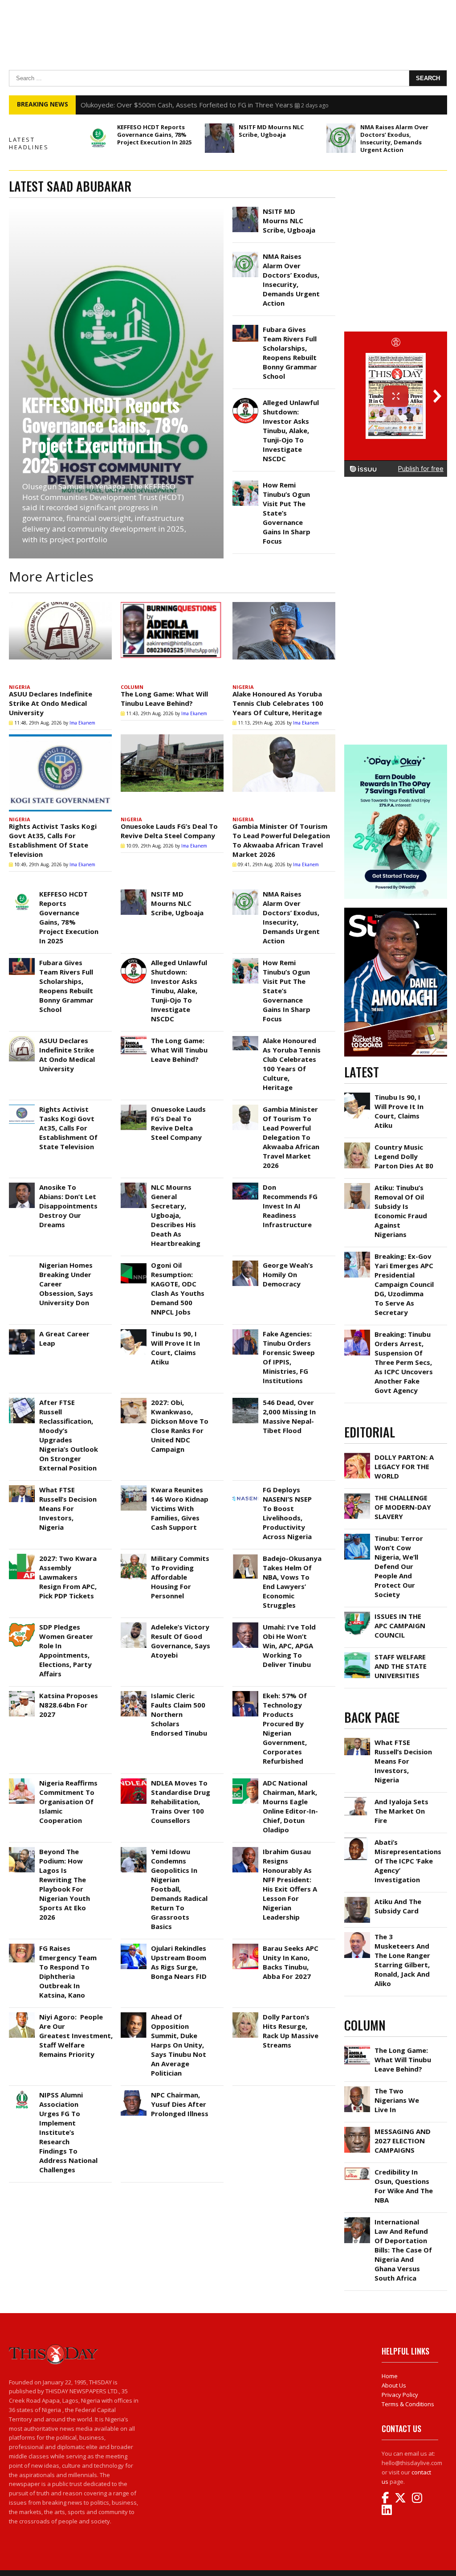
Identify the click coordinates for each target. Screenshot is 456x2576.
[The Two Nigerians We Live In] (357, 2089)
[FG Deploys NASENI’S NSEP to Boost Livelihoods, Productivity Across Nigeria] (245, 1487)
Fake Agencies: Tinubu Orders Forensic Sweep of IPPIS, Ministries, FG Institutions (289, 1357)
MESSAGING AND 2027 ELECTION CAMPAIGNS (403, 2141)
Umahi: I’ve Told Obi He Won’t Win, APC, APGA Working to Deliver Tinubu (289, 1646)
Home (390, 2376)
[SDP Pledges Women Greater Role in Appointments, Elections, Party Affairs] (22, 1625)
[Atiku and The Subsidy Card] (357, 1899)
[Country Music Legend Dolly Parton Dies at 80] (357, 1145)
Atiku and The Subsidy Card (398, 1906)
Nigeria (20, 687)
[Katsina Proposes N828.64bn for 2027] (22, 1693)
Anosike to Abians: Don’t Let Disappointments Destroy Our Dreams (68, 1206)
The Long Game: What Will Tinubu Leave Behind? (164, 698)
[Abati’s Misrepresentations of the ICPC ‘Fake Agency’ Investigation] (357, 1840)
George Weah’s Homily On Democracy (288, 1274)
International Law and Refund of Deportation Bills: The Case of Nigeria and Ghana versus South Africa (403, 2250)
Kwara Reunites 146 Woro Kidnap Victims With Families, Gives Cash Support (180, 1508)
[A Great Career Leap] (22, 1331)
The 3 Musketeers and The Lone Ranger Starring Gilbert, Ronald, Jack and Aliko (402, 1960)
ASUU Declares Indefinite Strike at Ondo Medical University (51, 703)
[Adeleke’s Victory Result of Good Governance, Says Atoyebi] (134, 1625)
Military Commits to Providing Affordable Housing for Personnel (180, 1577)
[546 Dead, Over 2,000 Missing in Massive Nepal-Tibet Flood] (245, 1400)
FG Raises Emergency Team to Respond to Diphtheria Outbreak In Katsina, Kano (68, 1972)
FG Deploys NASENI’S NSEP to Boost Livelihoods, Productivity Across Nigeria (288, 1513)
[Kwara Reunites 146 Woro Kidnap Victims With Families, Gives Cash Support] (134, 1487)
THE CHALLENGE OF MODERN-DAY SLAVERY (403, 1507)
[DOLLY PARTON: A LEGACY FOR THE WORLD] (357, 1455)
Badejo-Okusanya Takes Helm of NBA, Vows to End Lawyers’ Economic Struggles (292, 1582)
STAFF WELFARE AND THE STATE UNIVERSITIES (401, 1666)
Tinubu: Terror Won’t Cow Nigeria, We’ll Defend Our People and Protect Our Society (399, 1566)
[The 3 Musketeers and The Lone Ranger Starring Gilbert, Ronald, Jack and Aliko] (357, 1934)
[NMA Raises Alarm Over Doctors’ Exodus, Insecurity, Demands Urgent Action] (341, 138)
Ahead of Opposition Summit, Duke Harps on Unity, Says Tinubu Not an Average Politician (179, 2045)
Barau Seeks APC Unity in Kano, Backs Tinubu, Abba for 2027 (291, 1962)
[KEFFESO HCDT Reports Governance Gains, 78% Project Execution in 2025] (98, 138)
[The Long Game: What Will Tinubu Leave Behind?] (172, 641)
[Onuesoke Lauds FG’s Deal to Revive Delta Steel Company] (172, 773)
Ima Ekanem (82, 723)
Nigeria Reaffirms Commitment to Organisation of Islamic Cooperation (68, 1802)
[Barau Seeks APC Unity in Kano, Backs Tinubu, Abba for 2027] (245, 1946)
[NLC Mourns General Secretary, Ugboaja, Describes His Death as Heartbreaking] (134, 1185)
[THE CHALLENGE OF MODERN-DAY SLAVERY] (357, 1495)
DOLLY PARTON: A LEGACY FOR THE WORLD (404, 1466)
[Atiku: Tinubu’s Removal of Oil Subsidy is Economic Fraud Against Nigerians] (357, 1185)
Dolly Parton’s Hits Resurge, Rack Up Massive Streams (291, 2031)
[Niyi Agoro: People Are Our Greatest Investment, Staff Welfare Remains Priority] (22, 2015)
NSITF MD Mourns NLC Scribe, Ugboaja (271, 131)
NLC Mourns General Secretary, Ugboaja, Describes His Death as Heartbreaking (176, 1215)
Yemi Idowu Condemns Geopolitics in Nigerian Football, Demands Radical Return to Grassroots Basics (179, 1889)
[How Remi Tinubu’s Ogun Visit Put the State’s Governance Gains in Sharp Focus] (245, 483)
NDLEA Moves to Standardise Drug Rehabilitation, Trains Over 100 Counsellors (181, 1802)
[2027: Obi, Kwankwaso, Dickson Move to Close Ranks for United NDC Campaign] (134, 1400)
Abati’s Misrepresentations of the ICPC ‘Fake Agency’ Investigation (408, 1861)
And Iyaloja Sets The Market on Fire (401, 1811)
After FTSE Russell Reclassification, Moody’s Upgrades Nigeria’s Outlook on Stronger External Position (69, 1435)
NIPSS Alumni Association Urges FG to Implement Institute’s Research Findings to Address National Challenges (68, 2132)
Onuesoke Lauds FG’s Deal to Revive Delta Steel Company (169, 831)
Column (132, 687)
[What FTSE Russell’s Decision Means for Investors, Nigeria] (22, 1487)
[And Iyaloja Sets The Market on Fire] (357, 1799)
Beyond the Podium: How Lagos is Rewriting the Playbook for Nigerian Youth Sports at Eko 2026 (65, 1884)
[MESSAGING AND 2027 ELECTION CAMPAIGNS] (357, 2129)
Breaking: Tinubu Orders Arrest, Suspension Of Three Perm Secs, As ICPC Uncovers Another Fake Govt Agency (404, 1362)
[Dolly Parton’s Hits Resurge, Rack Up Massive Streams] (245, 2015)
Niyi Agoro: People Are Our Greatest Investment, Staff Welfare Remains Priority (76, 2035)
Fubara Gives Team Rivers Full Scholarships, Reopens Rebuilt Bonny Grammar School (290, 353)
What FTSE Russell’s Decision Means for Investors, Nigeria (68, 1508)
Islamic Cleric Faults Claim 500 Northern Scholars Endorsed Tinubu (179, 1714)
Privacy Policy (400, 2395)
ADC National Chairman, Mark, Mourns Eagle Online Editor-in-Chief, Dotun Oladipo (290, 1806)
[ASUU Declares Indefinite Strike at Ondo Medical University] (60, 641)
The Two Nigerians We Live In (397, 2100)
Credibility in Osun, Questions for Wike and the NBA (404, 2186)
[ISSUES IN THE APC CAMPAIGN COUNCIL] (357, 1614)
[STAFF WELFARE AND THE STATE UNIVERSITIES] (357, 1655)
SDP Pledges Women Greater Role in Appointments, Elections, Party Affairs (66, 1650)
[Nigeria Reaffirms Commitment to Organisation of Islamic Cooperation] (22, 1781)
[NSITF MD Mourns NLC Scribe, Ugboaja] (220, 138)
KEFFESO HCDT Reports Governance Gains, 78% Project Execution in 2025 (154, 135)
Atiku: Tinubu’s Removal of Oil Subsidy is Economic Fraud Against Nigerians (401, 1211)
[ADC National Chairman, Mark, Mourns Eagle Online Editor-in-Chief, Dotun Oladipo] (245, 1781)
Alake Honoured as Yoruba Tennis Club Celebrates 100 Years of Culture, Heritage (278, 703)
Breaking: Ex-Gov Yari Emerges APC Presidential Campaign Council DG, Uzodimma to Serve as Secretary (404, 1284)
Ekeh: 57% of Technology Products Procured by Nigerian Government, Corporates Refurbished (285, 1728)
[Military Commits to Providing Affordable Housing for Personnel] (134, 1556)
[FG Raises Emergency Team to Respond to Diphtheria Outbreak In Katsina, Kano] (22, 1946)
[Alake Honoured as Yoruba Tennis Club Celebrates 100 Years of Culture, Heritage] (284, 641)
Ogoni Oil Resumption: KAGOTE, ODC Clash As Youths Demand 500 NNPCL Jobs (178, 1288)
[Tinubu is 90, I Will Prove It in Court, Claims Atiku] (134, 1331)
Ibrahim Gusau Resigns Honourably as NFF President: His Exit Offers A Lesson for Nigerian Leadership (290, 1884)
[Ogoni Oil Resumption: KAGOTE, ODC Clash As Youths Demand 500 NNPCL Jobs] (134, 1263)
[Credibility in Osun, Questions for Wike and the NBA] (357, 2170)
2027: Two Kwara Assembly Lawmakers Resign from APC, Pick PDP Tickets (68, 1577)
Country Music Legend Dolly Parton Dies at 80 (404, 1156)
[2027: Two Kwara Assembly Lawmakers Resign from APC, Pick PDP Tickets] (22, 1556)
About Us (394, 2385)
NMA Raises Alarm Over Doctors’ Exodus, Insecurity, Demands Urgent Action (394, 138)
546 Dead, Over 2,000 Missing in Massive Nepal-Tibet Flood (289, 1416)
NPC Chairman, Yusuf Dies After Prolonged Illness (180, 2104)
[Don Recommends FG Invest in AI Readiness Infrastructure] (245, 1185)
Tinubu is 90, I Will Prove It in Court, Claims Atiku (175, 1348)
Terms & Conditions (408, 2404)
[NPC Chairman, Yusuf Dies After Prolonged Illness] (134, 2093)
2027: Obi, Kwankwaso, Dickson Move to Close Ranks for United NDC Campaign (180, 1426)
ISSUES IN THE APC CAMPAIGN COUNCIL (400, 1626)
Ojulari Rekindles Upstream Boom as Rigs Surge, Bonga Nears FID (179, 1962)
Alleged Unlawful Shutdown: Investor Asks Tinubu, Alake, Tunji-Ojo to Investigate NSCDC (291, 430)
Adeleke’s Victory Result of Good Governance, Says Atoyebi (181, 1641)
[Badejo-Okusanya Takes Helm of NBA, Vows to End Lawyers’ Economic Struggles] (245, 1556)
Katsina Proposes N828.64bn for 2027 (69, 1705)
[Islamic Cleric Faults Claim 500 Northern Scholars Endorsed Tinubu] (134, 1693)
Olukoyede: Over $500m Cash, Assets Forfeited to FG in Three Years (187, 105)
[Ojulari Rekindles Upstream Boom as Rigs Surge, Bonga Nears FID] (134, 1946)
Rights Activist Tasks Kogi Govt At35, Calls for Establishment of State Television (53, 840)
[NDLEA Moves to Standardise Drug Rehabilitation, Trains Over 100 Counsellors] (134, 1781)
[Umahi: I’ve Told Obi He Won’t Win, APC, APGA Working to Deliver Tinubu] (245, 1625)
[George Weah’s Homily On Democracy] (245, 1263)
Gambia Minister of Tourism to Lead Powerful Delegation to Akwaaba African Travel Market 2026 (281, 840)
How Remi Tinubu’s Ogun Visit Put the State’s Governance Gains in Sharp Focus (287, 513)
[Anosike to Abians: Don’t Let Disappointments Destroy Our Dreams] (22, 1185)
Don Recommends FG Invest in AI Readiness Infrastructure (290, 1206)
